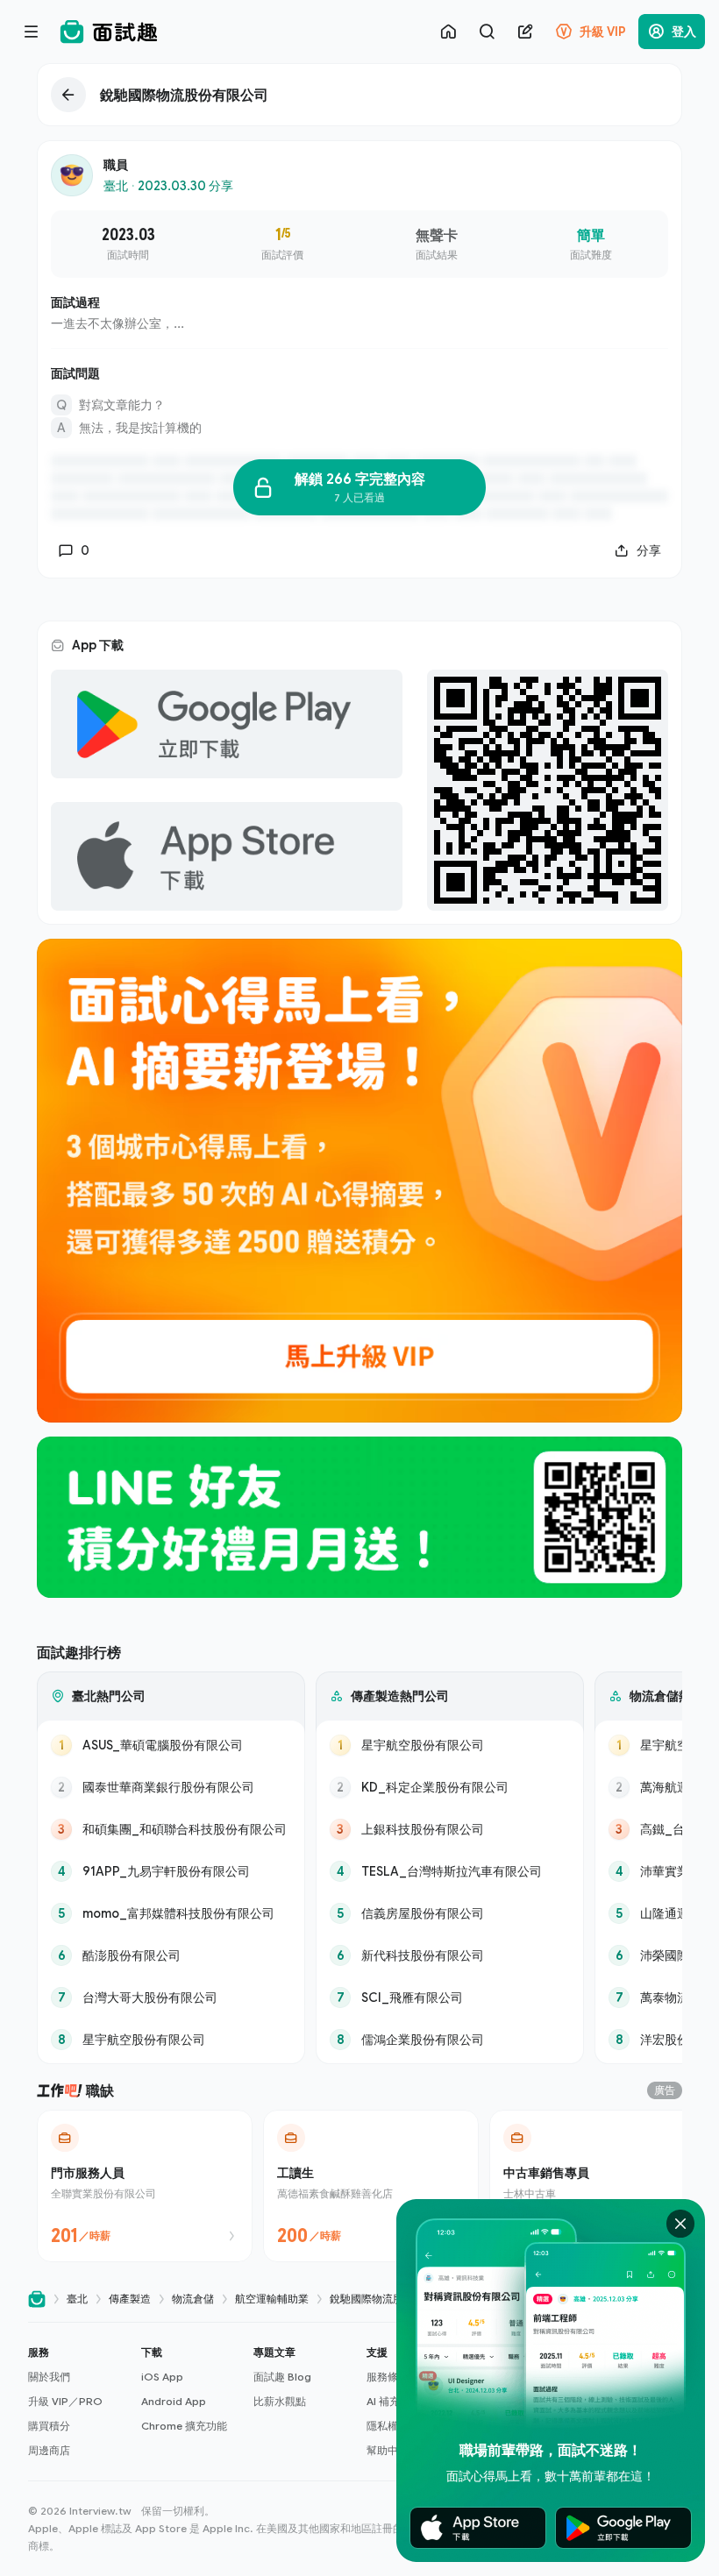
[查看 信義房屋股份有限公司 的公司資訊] (450, 1913)
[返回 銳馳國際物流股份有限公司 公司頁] (359, 95)
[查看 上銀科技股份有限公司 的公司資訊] (450, 1829)
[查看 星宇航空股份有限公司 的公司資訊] (171, 2040)
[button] (78, 2402)
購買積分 (49, 2426)
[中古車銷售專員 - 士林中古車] (597, 2186)
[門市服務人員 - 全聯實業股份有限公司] (145, 2186)
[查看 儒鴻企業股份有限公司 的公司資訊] (450, 2040)
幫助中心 (388, 2450)
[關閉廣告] (680, 2224)
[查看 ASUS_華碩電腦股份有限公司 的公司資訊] (171, 1745)
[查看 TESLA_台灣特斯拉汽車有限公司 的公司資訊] (450, 1871)
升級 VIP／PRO (65, 2401)
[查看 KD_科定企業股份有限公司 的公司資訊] (450, 1787)
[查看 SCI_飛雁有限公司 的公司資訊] (450, 1998)
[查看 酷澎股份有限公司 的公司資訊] (171, 1955)
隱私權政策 (393, 2426)
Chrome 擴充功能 (184, 2426)
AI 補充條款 (394, 2401)
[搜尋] (487, 32)
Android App (174, 2401)
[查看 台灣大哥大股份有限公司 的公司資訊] (171, 1998)
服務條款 (388, 2377)
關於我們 (49, 2377)
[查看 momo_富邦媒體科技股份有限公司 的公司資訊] (171, 1913)
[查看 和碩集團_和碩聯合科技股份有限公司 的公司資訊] (171, 1829)
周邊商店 (49, 2450)
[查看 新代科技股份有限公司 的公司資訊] (450, 1955)
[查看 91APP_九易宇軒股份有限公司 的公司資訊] (171, 1871)
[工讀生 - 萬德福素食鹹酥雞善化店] (371, 2186)
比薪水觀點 (280, 2401)
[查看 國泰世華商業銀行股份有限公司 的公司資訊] (171, 1787)
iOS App (162, 2377)
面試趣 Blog (282, 2377)
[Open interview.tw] (37, 2299)
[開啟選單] (32, 32)
